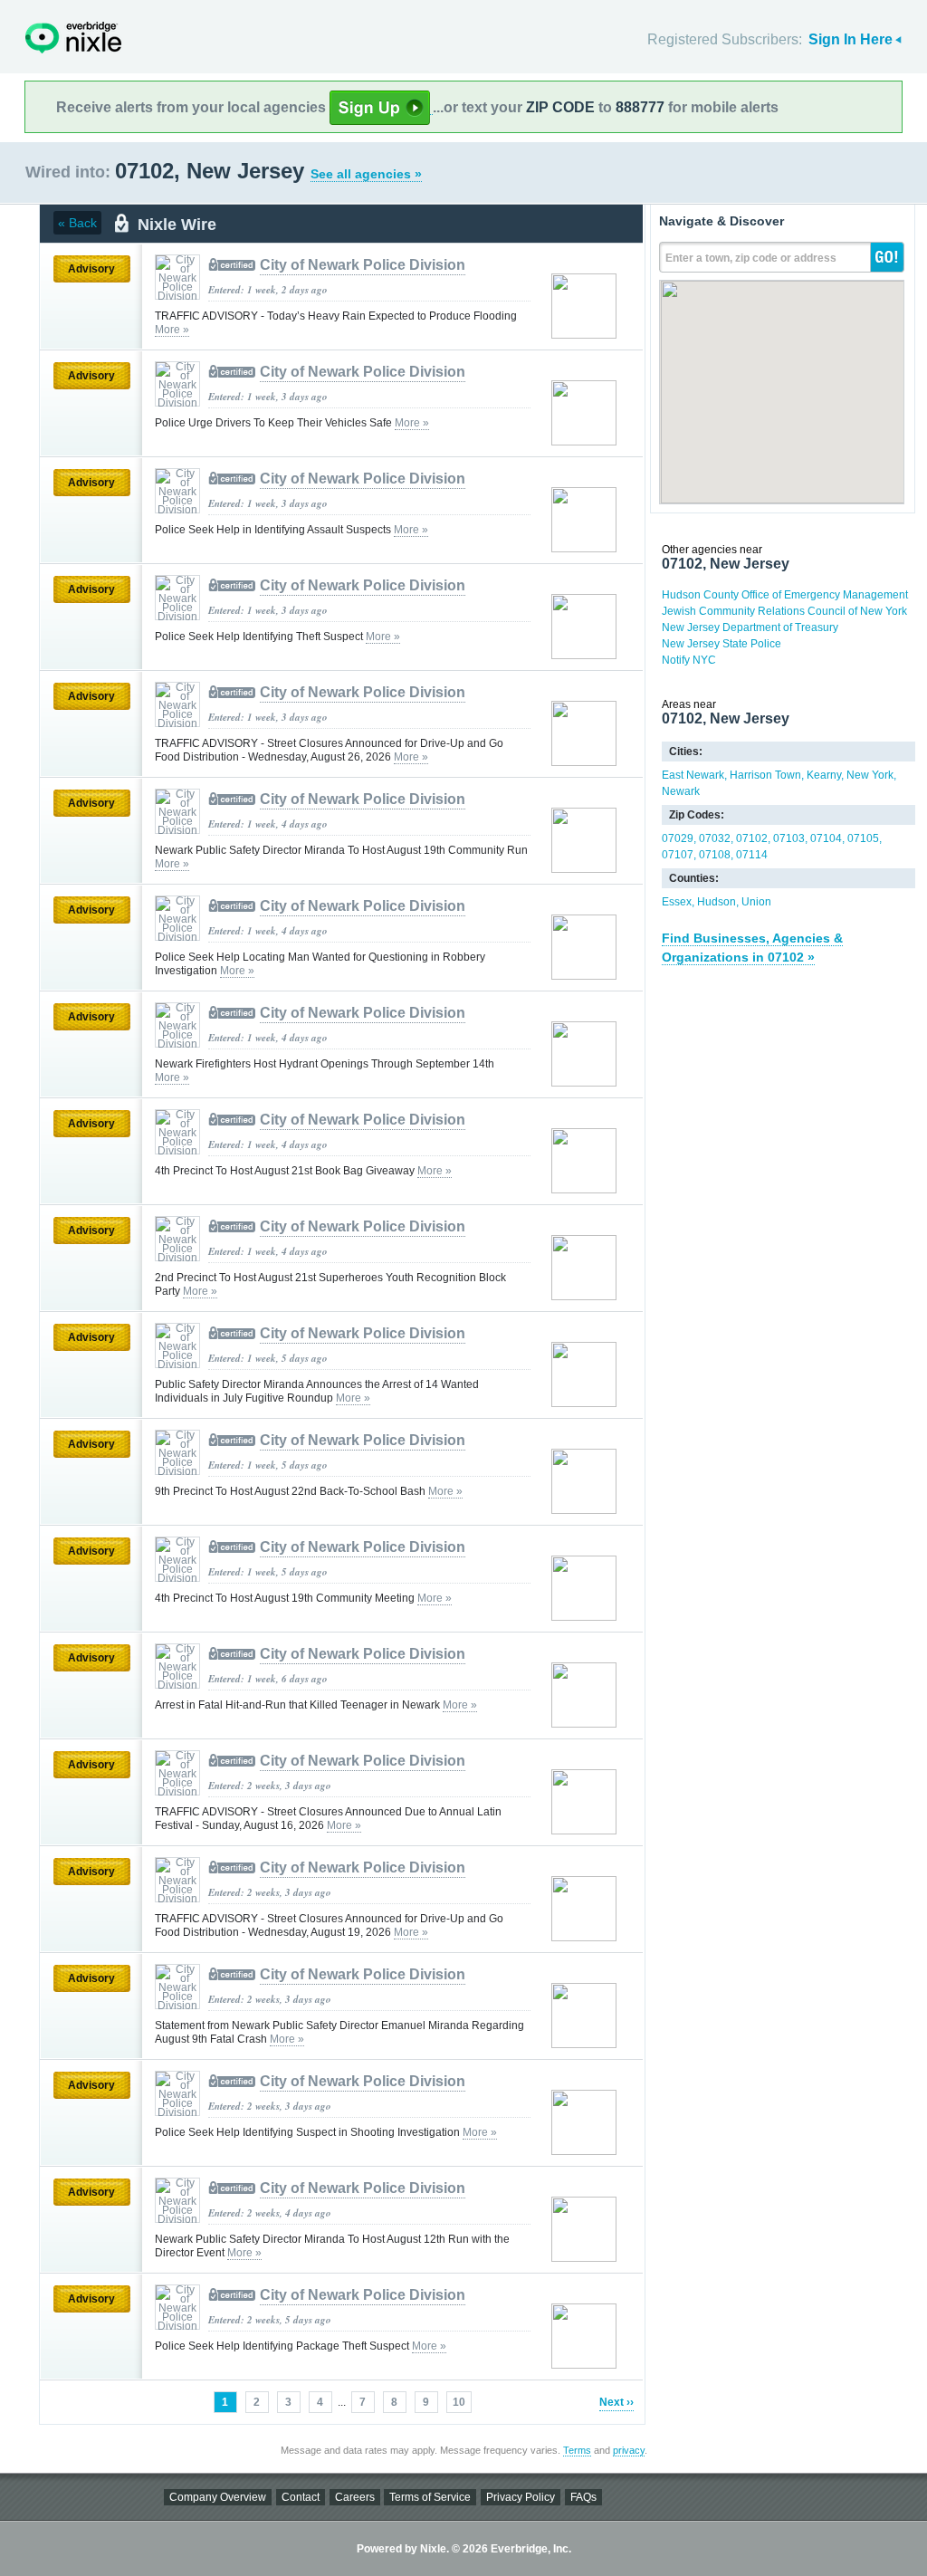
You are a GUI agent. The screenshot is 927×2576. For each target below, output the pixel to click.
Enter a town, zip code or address (751, 258)
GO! (887, 257)
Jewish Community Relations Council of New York (784, 611)
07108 (715, 855)
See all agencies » (366, 174)
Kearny (824, 775)
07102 (752, 838)
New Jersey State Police (722, 644)
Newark (681, 791)
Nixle (73, 38)
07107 (678, 855)
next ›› (616, 2402)
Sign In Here (851, 39)
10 (459, 2402)
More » (172, 330)
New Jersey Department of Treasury (750, 627)
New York (870, 775)
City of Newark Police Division (363, 265)
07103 (789, 838)
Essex (677, 902)
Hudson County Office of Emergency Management (785, 595)
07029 (678, 838)
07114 (752, 855)
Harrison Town (765, 775)
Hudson (717, 902)
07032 (715, 838)
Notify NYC (689, 660)
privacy (629, 2450)
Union (756, 902)
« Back (77, 223)
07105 (863, 838)
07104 (826, 838)
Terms (577, 2450)
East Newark (693, 775)
